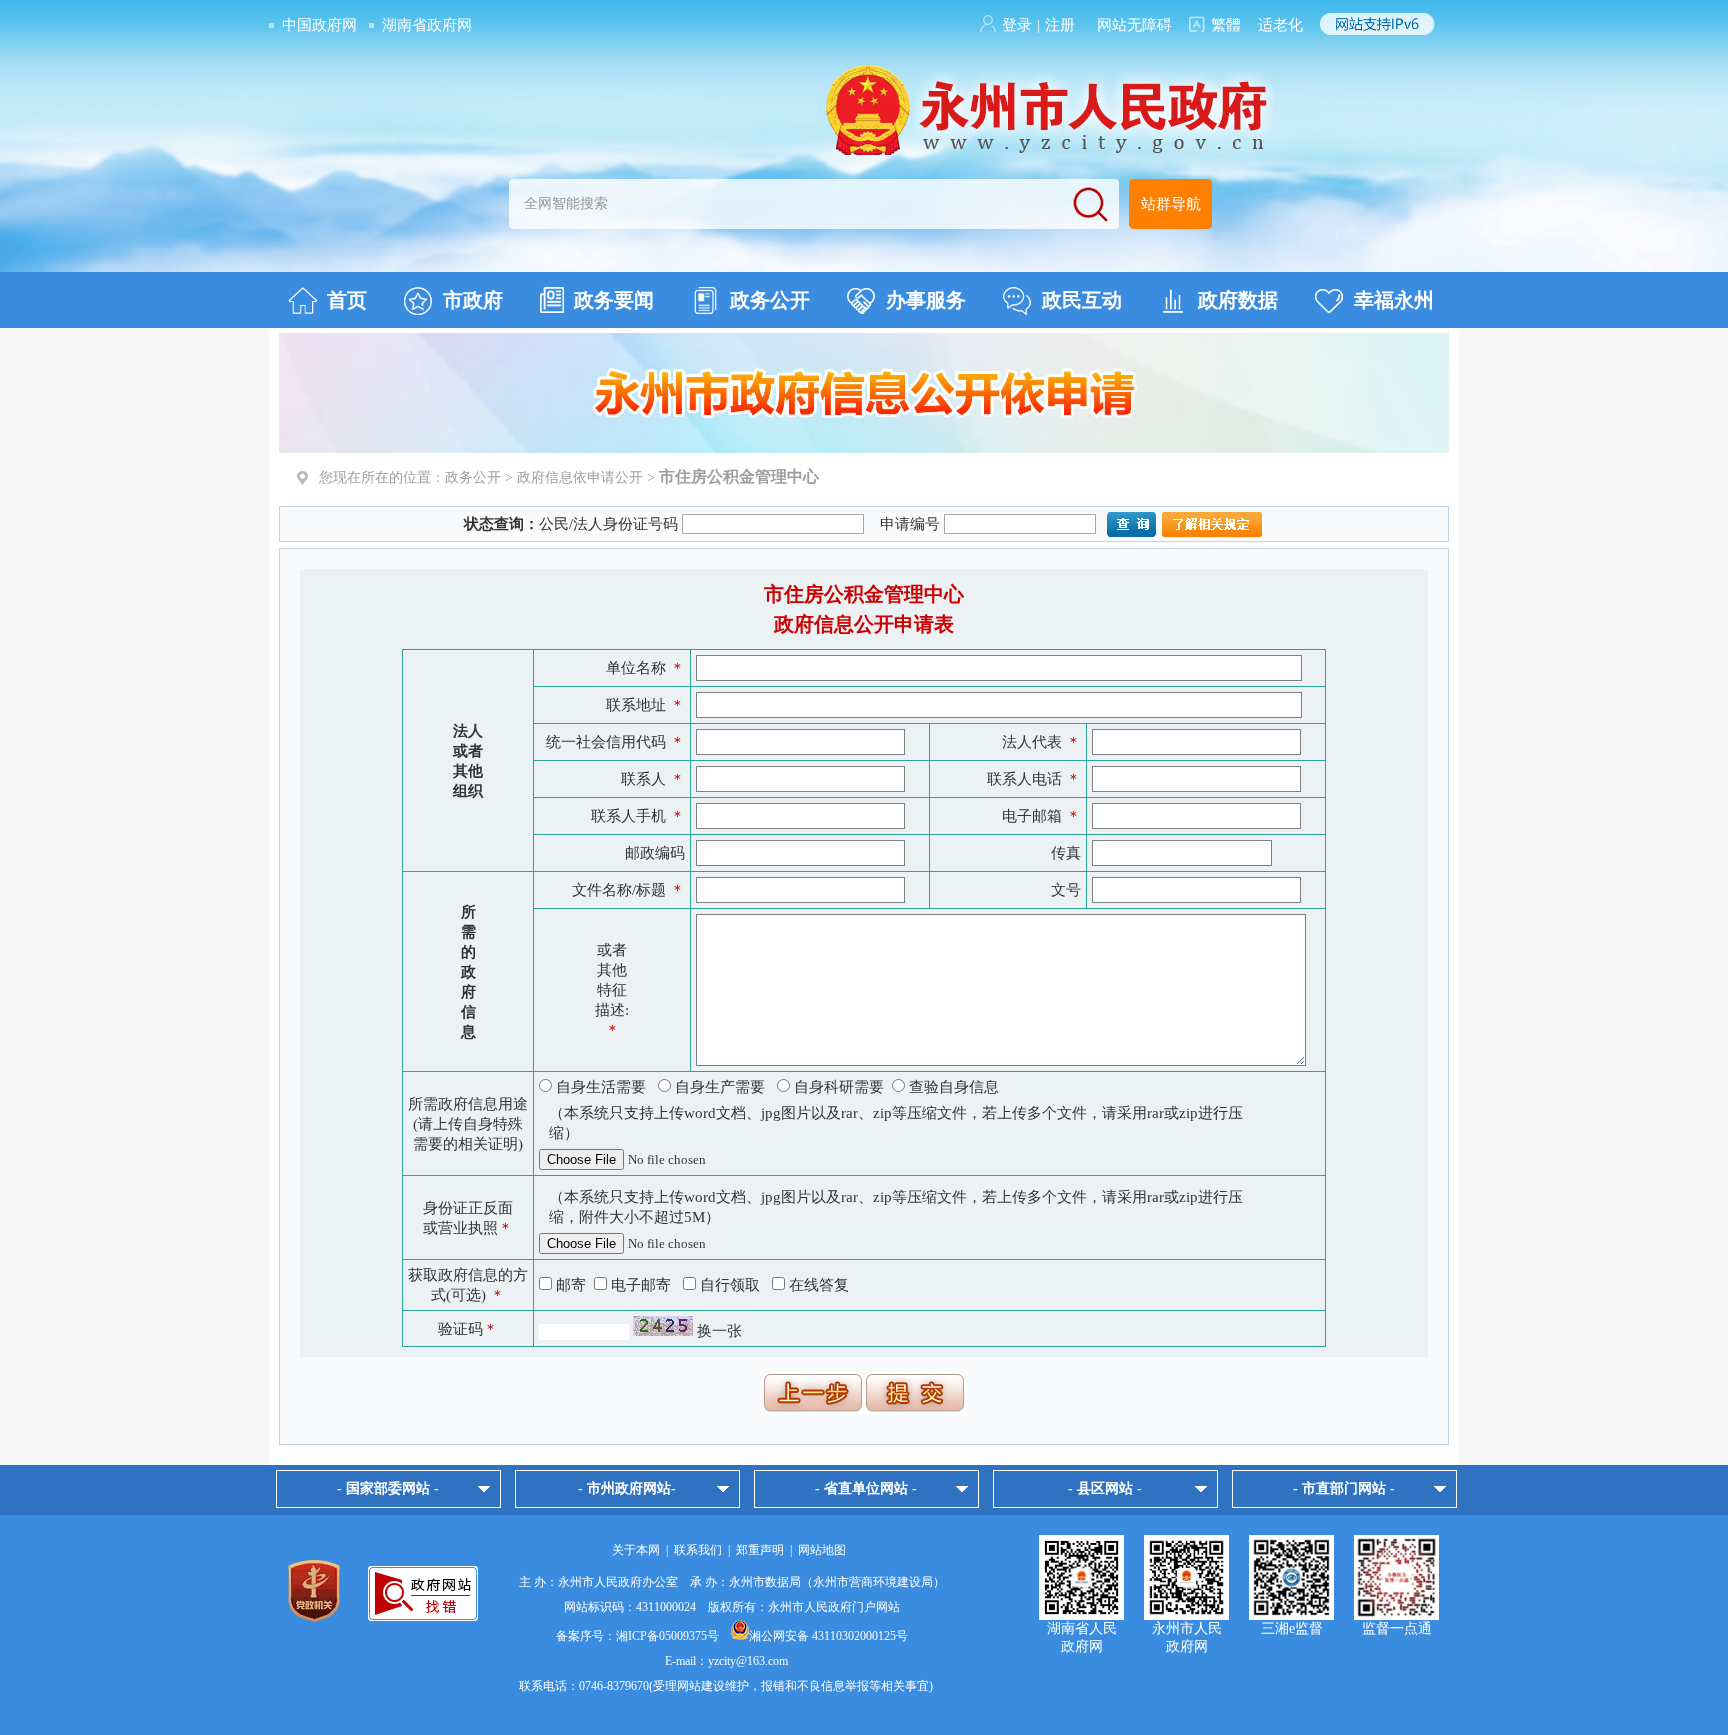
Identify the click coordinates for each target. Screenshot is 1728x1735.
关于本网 (636, 1550)
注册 (1060, 25)
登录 (1017, 25)
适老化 (1280, 25)
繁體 (1226, 25)
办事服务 (926, 300)
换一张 (719, 1331)
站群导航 (1171, 204)
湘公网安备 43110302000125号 (828, 1636)
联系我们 (698, 1550)
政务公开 (770, 300)
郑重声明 (760, 1550)
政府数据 (1238, 300)
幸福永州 (1394, 300)
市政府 (473, 300)
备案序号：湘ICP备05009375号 (637, 1636)
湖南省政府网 (427, 25)
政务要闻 (614, 300)
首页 (347, 300)
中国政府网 (319, 25)
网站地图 (822, 1550)
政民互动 (1082, 300)
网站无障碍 (1134, 25)
